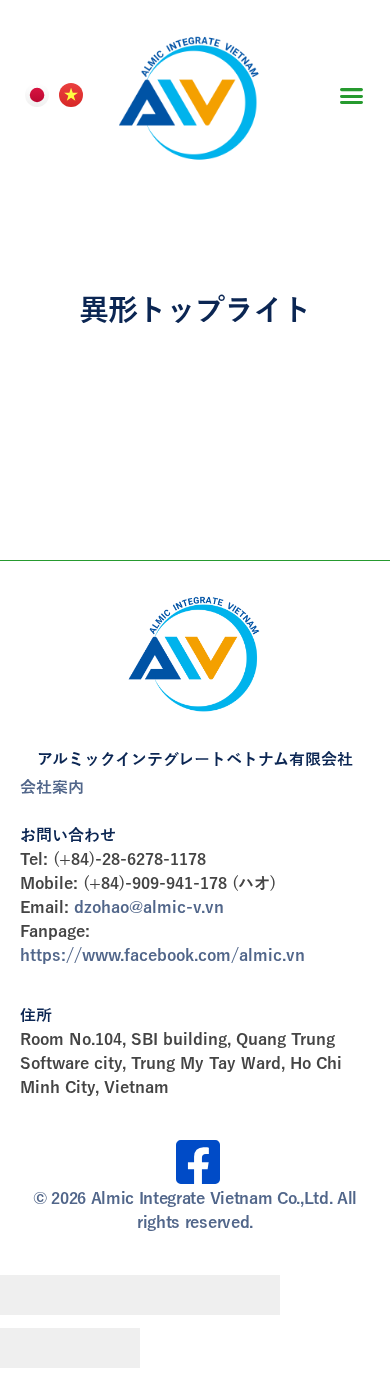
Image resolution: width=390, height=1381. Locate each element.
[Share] (105, 1295)
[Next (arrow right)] (105, 1348)
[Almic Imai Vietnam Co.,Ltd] (195, 651)
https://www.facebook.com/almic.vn (162, 956)
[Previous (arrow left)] (35, 1348)
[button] (352, 95)
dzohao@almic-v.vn (149, 908)
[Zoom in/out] (245, 1295)
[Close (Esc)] (35, 1295)
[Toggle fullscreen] (175, 1295)
